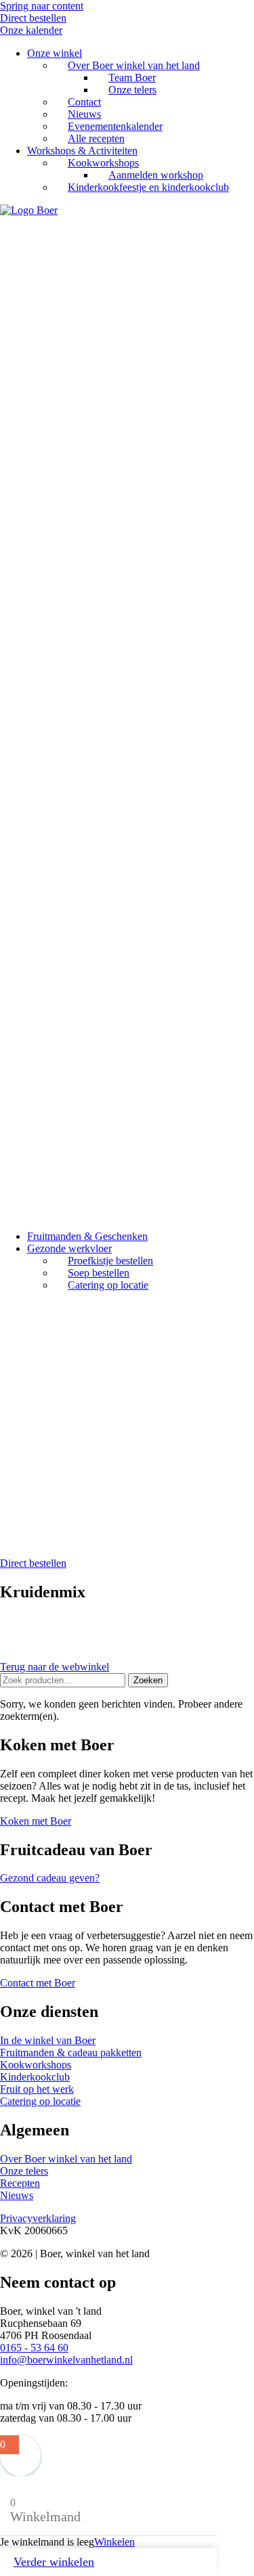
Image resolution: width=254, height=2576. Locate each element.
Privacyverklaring (38, 2218)
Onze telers (132, 90)
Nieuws (84, 114)
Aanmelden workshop (156, 175)
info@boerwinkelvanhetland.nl (66, 2360)
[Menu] (5, 1309)
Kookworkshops (103, 163)
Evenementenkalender (115, 126)
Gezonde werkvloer (69, 1248)
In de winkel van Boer (48, 2040)
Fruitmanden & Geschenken (87, 1236)
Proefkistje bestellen (110, 1261)
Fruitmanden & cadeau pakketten (71, 2052)
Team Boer (132, 77)
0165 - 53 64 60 (34, 2348)
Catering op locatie (108, 1285)
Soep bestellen (99, 1273)
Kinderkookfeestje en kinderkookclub (148, 187)
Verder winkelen (54, 2562)
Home (40, 1333)
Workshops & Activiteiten (82, 151)
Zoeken (148, 1680)
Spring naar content (42, 6)
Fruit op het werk (64, 1370)
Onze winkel (55, 53)
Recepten (20, 2183)
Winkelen (114, 2542)
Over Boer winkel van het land (134, 65)
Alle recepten (96, 138)
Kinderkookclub (35, 2077)
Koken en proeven (107, 1406)
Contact (84, 102)
